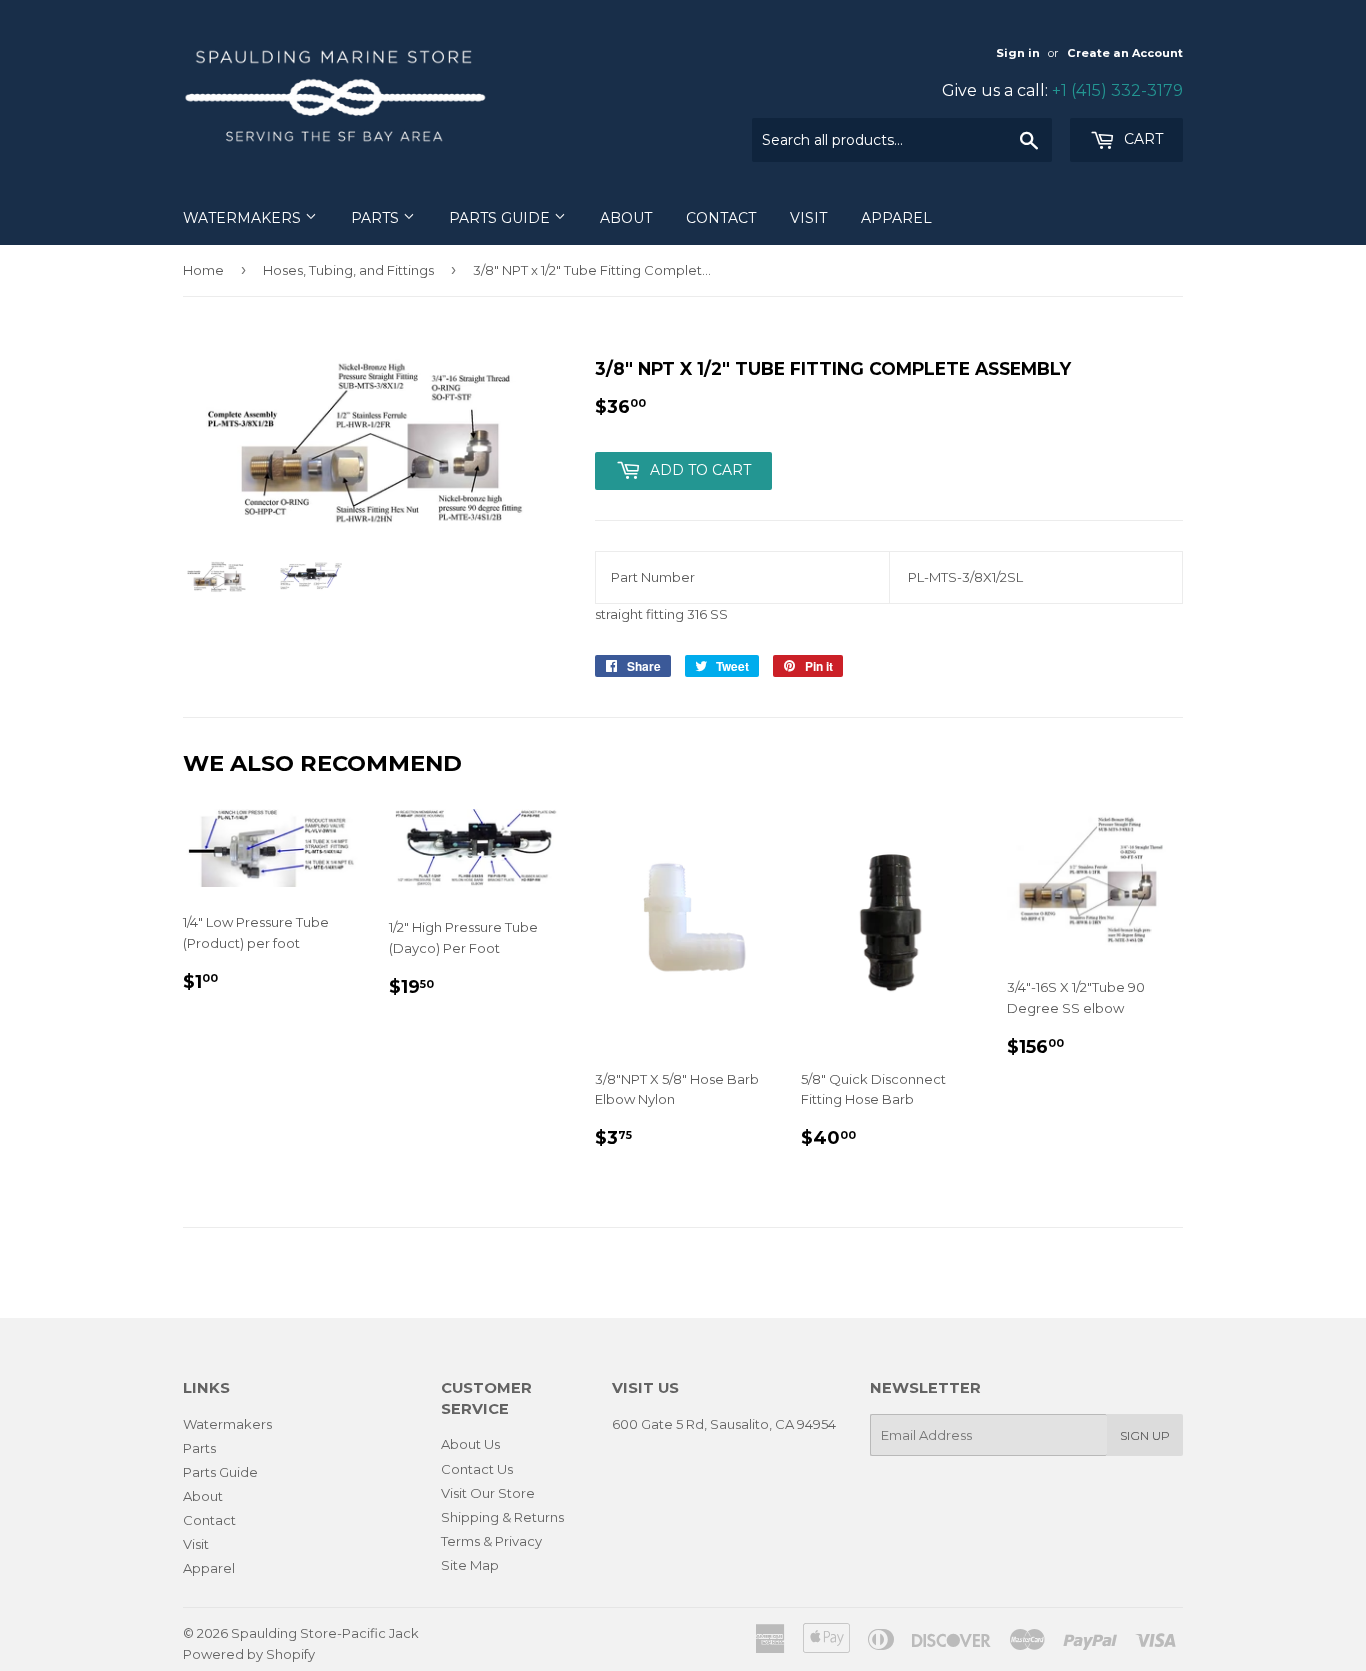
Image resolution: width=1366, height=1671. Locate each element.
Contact (721, 218)
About (626, 218)
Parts (377, 218)
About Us (470, 1444)
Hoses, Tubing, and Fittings (348, 270)
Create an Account (1125, 53)
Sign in (1018, 53)
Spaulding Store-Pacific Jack (325, 1633)
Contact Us (477, 1469)
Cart (1141, 139)
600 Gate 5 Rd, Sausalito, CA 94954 (724, 1424)
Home (203, 270)
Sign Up (1145, 1435)
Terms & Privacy (491, 1541)
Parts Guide (501, 218)
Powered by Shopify (249, 1654)
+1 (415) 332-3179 (1117, 90)
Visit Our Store (488, 1493)
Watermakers (244, 218)
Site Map (470, 1565)
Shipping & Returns (502, 1517)
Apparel (896, 218)
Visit (808, 218)
